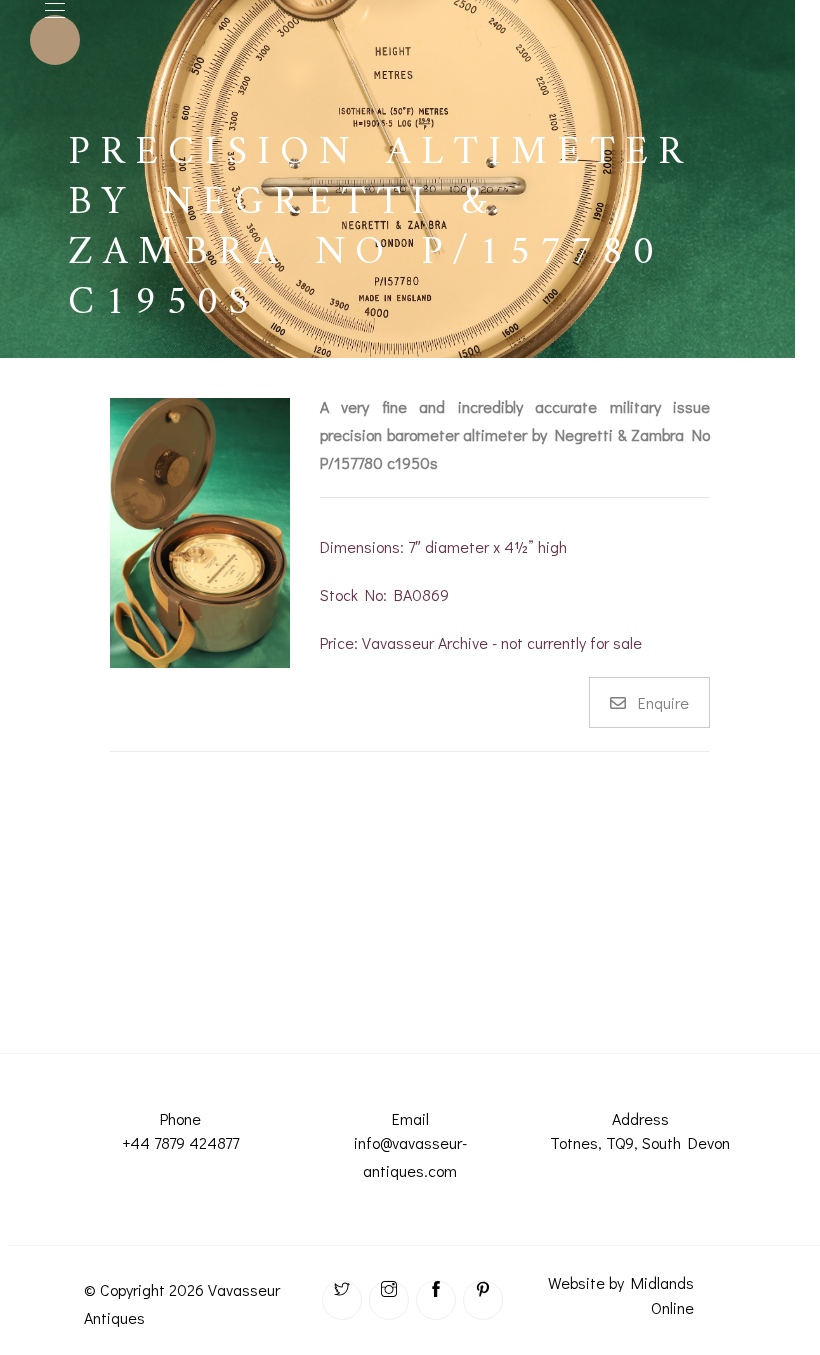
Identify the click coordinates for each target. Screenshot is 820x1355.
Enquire (663, 702)
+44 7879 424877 (180, 1142)
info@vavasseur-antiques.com (410, 1156)
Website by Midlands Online (621, 1295)
